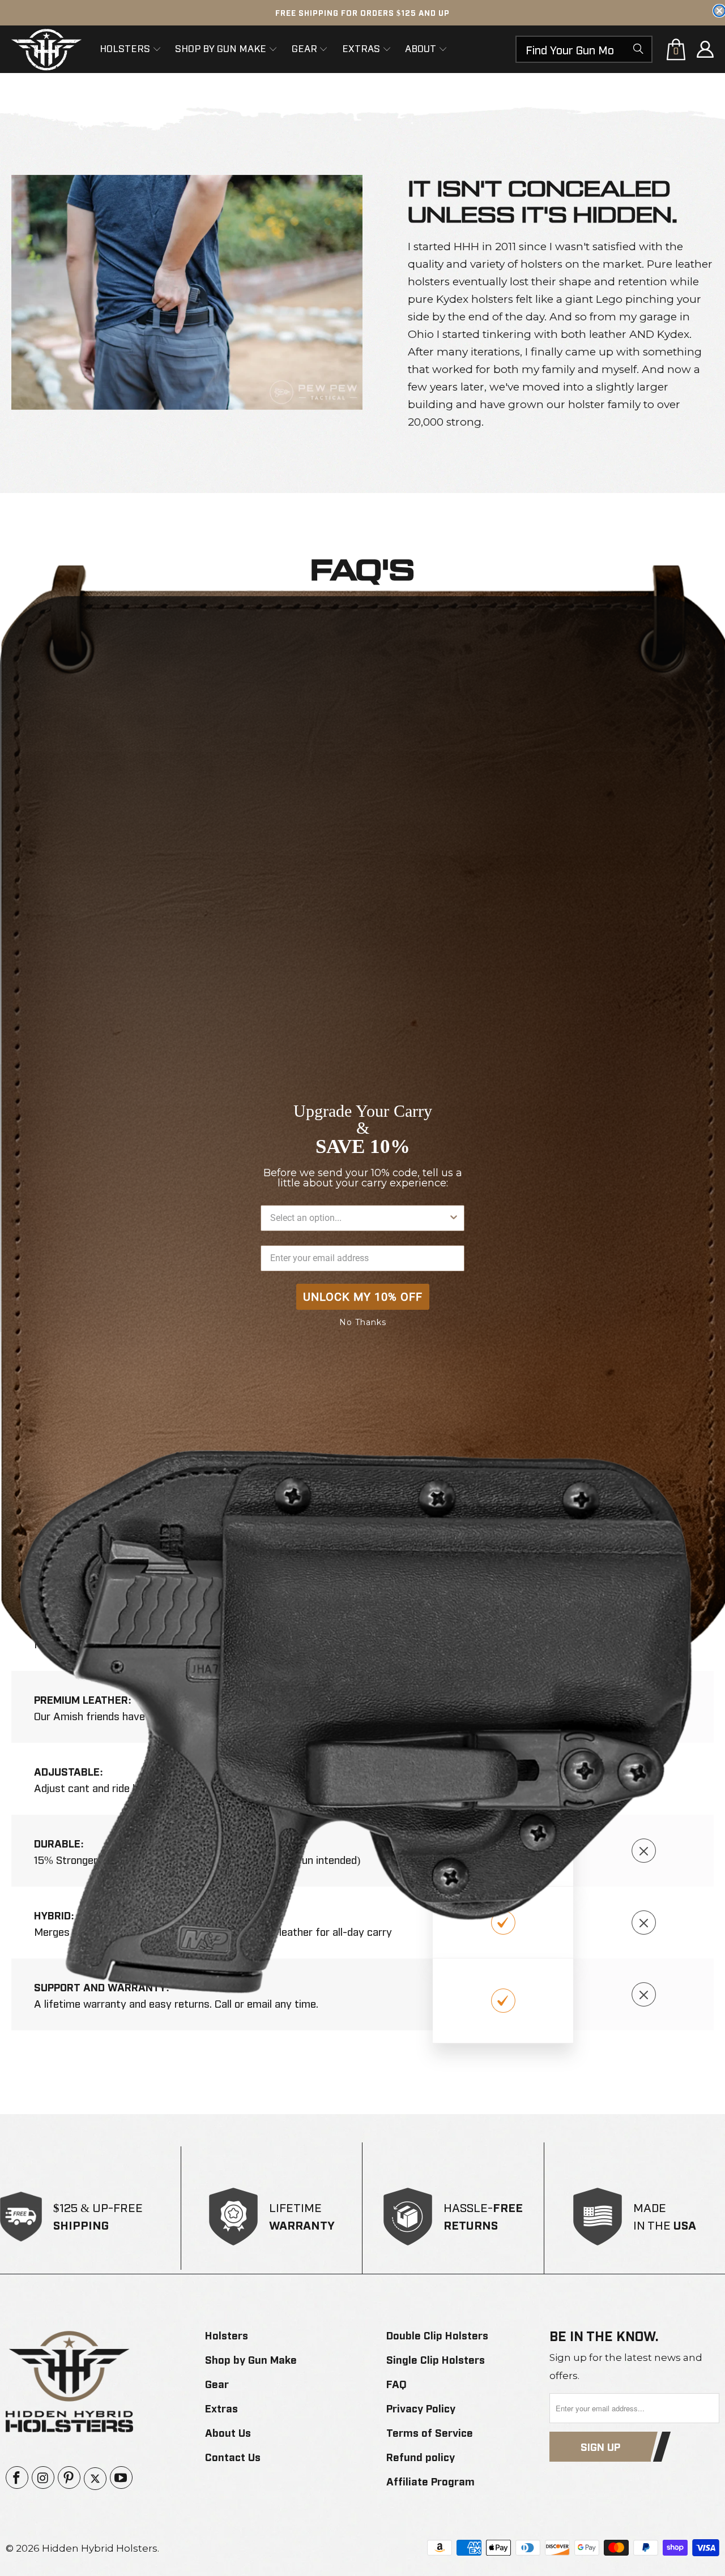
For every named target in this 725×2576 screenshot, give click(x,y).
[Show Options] (454, 1218)
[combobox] (359, 1218)
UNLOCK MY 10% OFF (363, 1297)
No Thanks (363, 1322)
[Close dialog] (719, 11)
